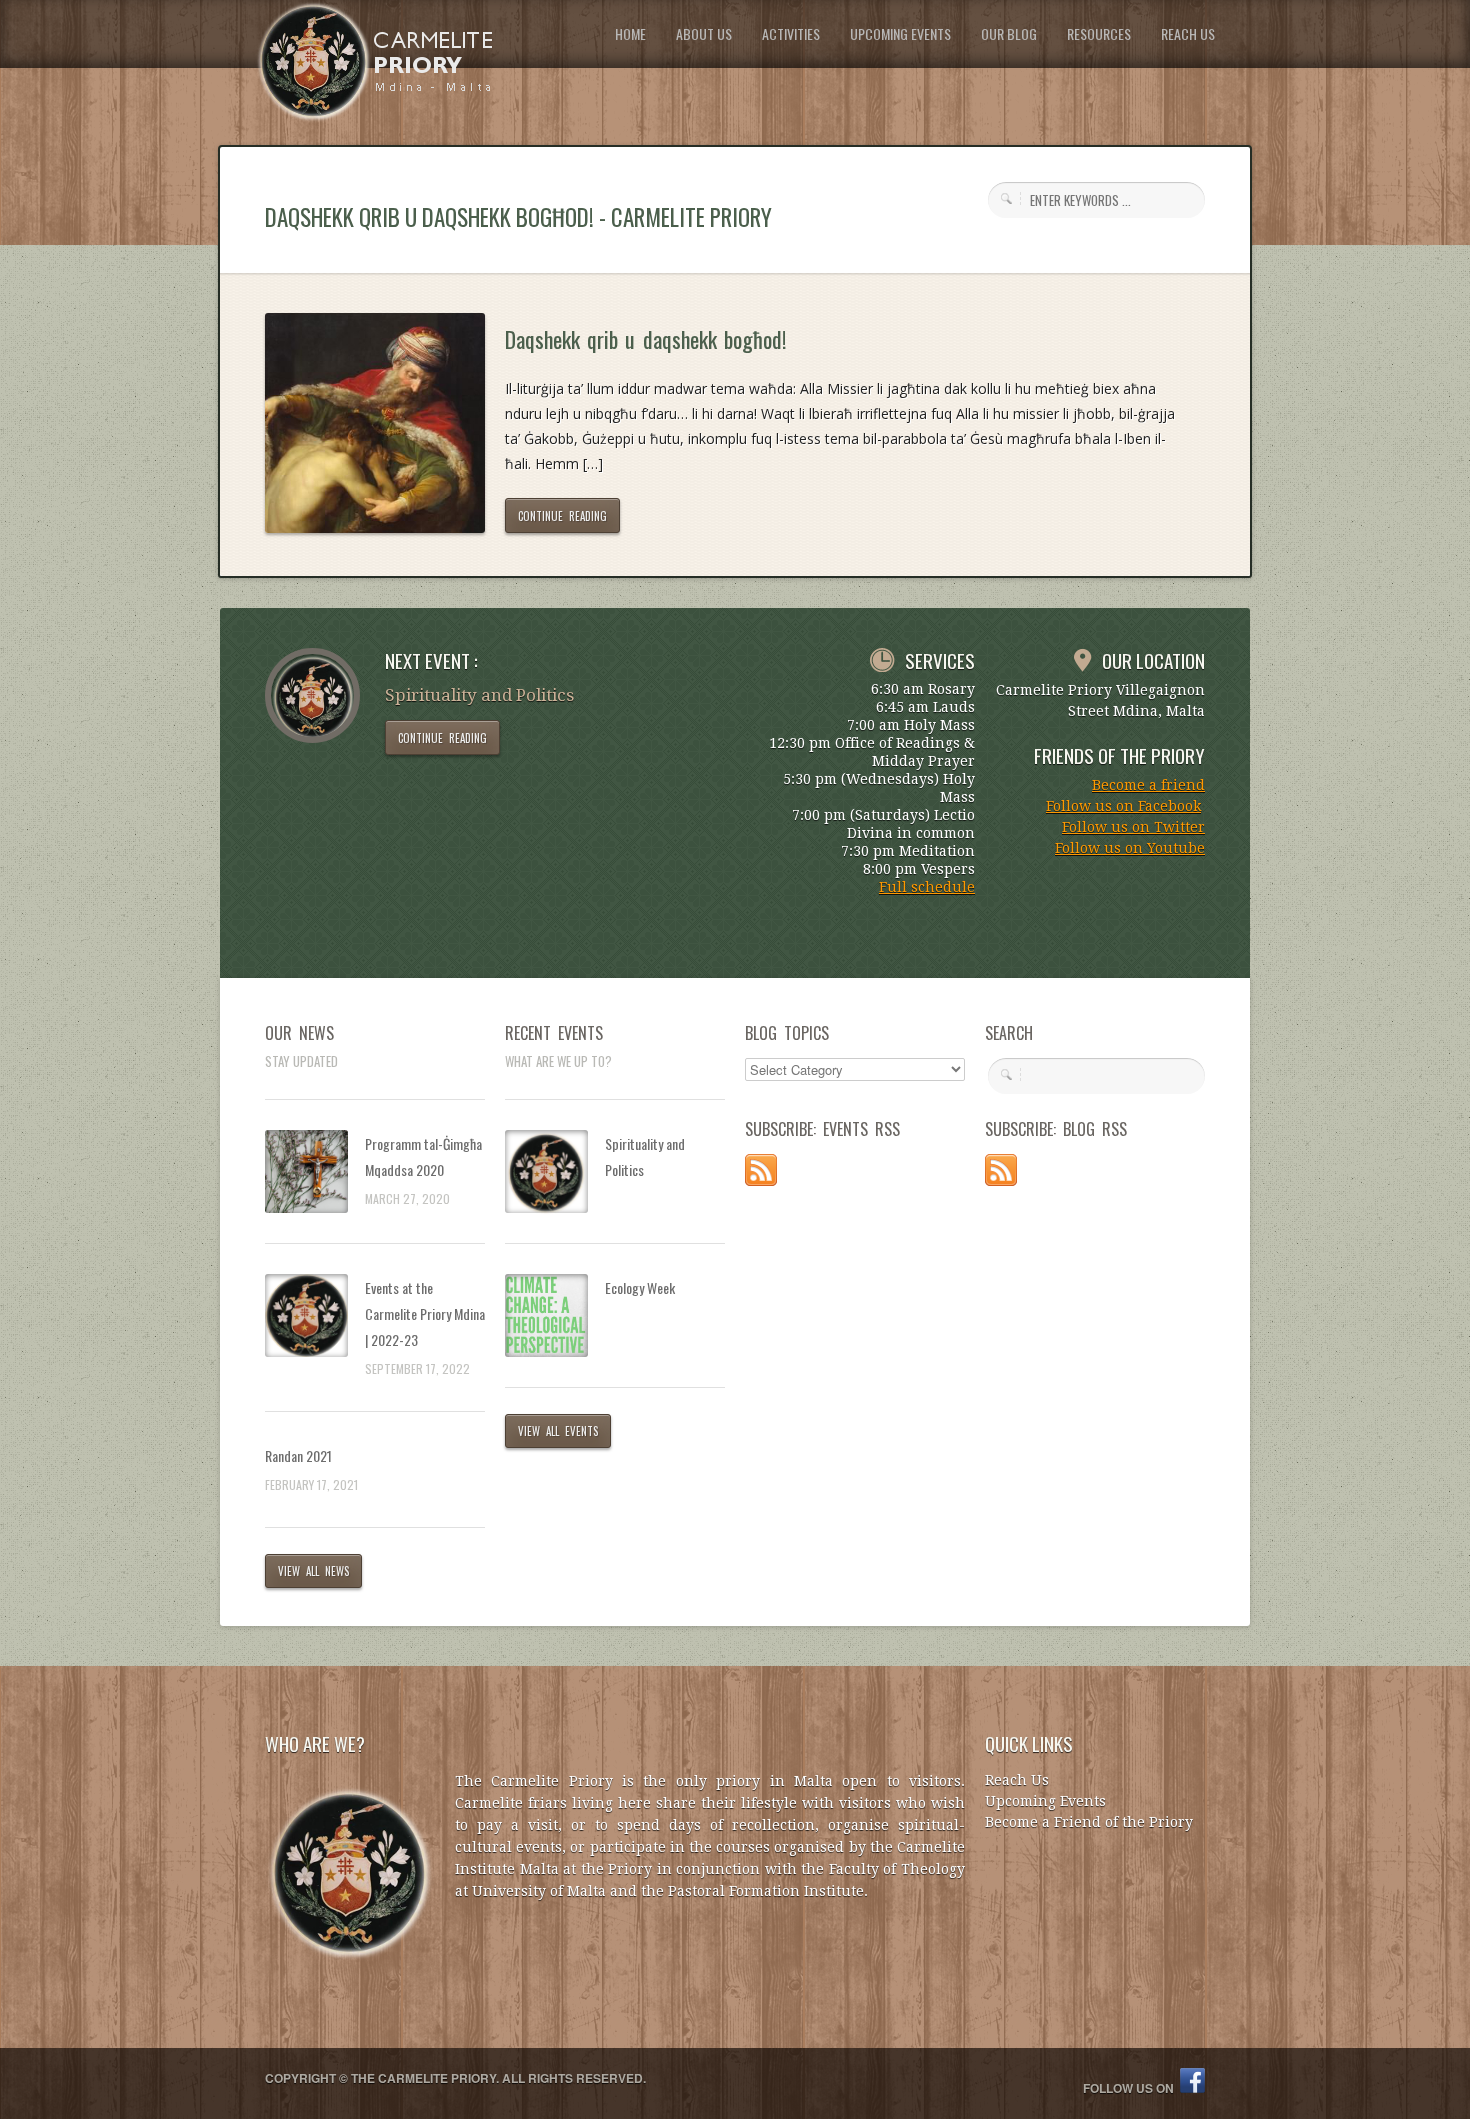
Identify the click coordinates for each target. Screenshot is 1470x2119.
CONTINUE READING (562, 516)
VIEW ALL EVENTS (558, 1431)
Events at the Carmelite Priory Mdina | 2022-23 (425, 1313)
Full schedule (927, 887)
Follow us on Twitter (1133, 827)
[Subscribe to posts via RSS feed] (761, 1180)
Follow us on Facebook (1123, 806)
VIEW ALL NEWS (313, 1571)
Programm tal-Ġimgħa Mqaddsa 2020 (423, 1156)
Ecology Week (640, 1287)
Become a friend (1148, 785)
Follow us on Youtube (1130, 848)
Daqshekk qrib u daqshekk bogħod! (645, 339)
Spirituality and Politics (645, 1156)
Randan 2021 (298, 1455)
